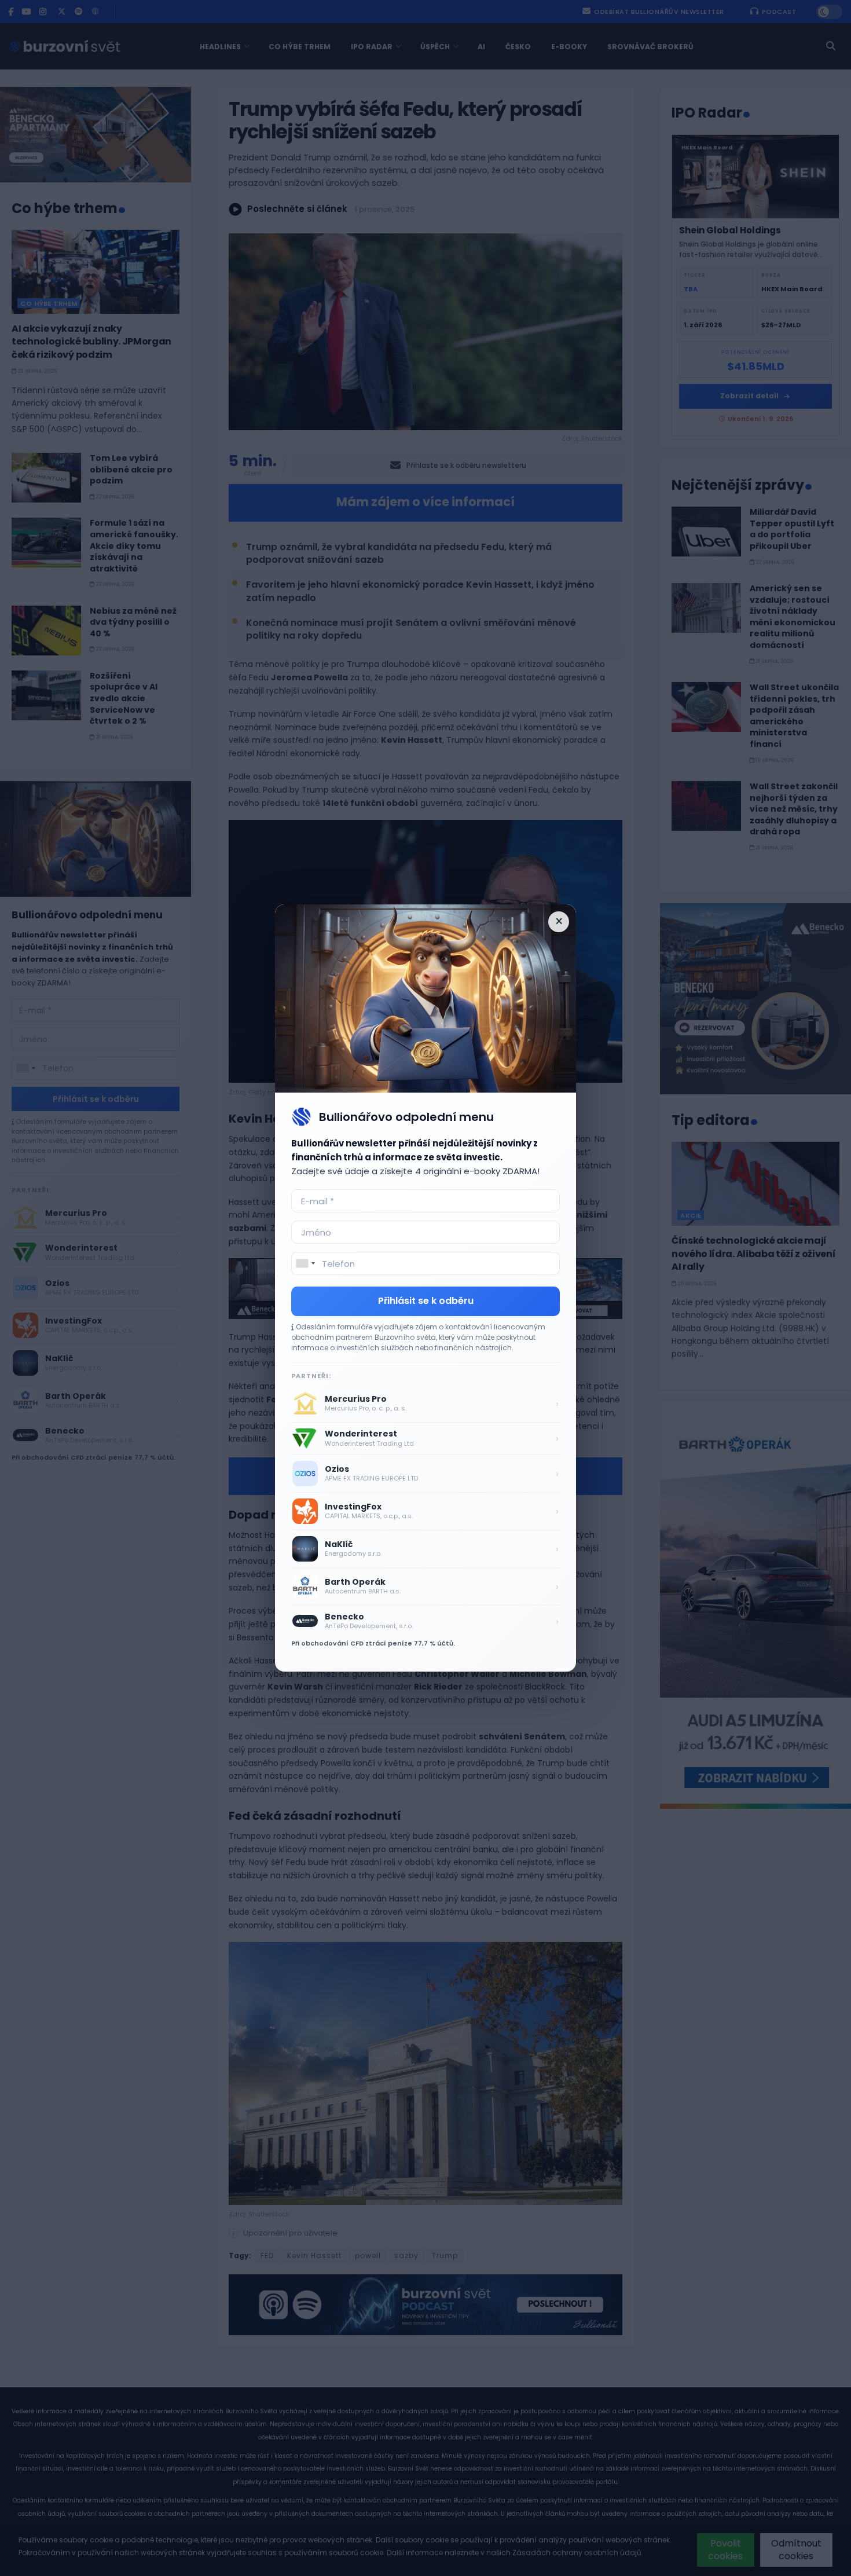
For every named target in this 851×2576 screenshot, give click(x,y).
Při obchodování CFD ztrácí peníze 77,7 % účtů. (373, 1643)
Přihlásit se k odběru (426, 1301)
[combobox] (305, 1263)
